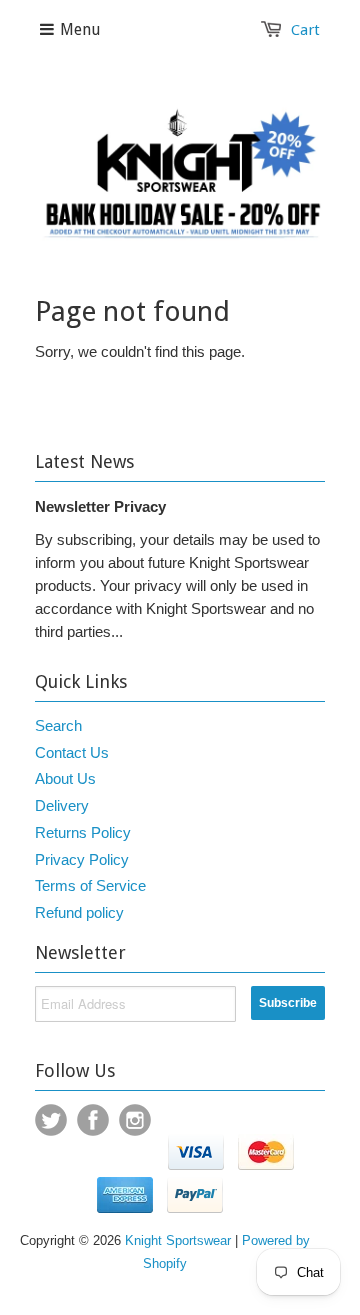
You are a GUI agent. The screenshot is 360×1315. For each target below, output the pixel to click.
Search (58, 725)
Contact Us (72, 752)
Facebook (93, 1120)
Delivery (62, 805)
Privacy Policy (82, 859)
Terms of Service (90, 885)
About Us (65, 778)
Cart (305, 30)
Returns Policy (83, 832)
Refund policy (79, 912)
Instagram (135, 1120)
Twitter (51, 1120)
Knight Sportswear (178, 1240)
